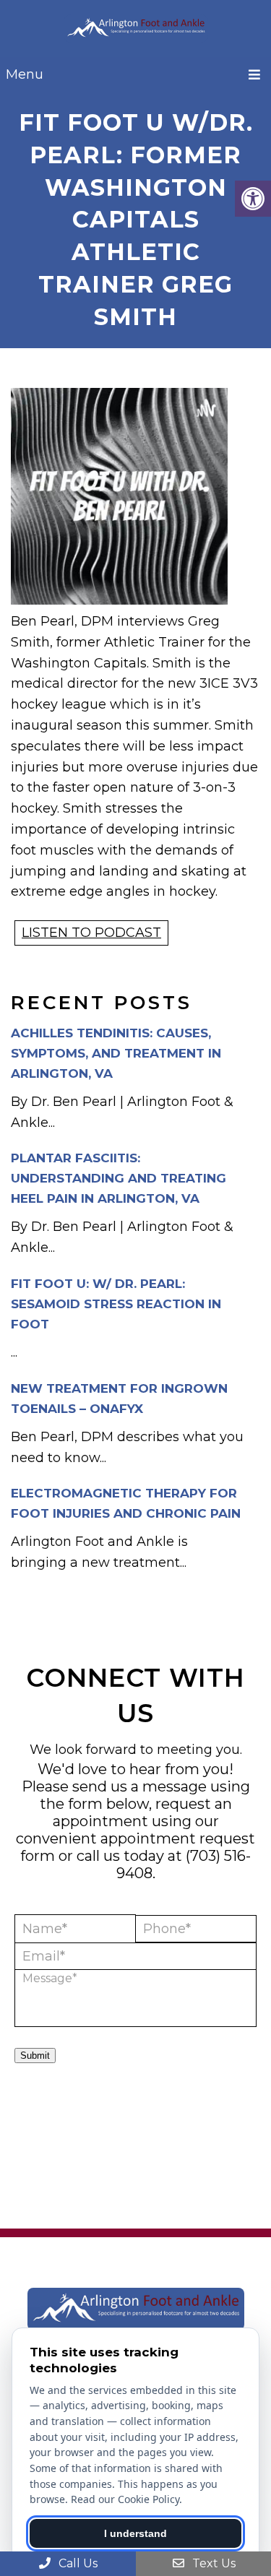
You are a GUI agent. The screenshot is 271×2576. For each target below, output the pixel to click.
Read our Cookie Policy (125, 2499)
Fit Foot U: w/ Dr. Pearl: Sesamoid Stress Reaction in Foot (116, 1304)
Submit (35, 2056)
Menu (25, 74)
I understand (135, 2533)
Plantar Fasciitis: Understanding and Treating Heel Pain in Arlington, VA (119, 1178)
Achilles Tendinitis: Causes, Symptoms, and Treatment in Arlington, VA (116, 1053)
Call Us (77, 2563)
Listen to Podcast (91, 933)
